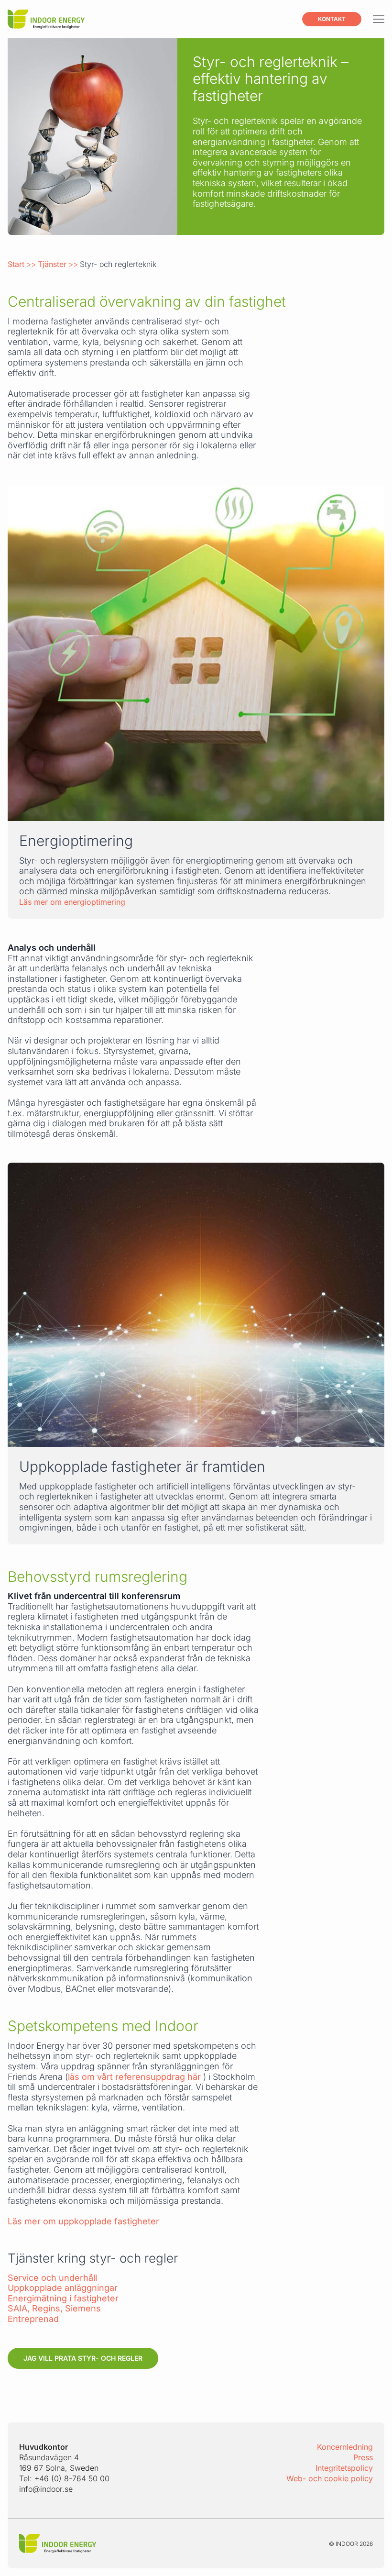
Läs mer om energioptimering (72, 902)
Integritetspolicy (344, 2468)
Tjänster (52, 264)
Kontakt (332, 19)
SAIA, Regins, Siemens (54, 2308)
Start (16, 264)
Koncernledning (345, 2447)
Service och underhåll (52, 2278)
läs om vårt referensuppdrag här (136, 2077)
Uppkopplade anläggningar (63, 2288)
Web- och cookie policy (330, 2478)
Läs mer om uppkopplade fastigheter (83, 2221)
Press (363, 2457)
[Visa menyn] (379, 19)
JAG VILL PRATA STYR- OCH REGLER (83, 2358)
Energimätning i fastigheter (63, 2298)
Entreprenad (33, 2319)
